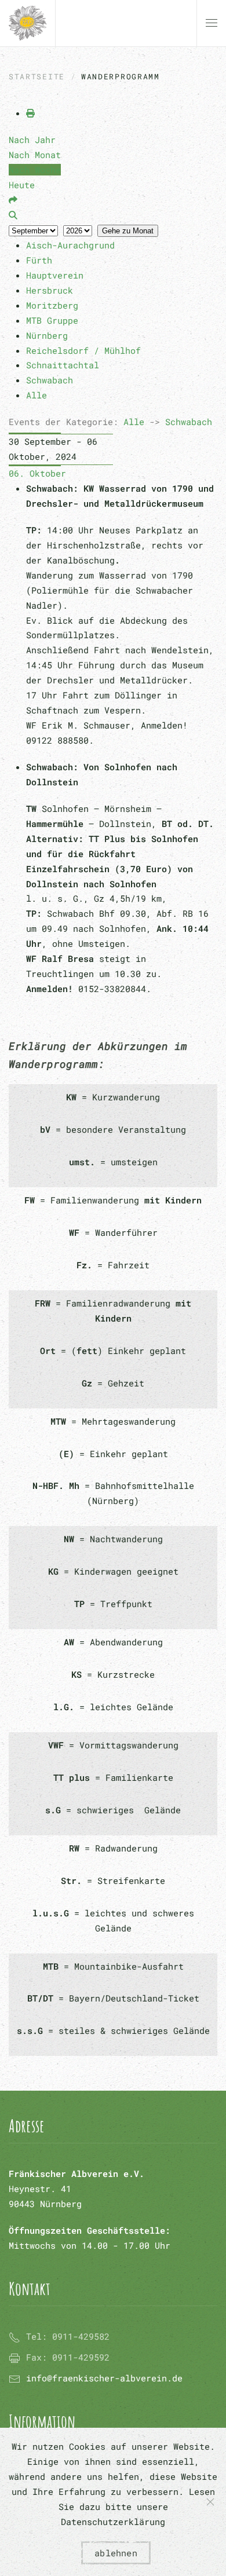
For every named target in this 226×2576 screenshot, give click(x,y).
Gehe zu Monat (128, 231)
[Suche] (13, 215)
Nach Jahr (32, 140)
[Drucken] (30, 113)
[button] (212, 23)
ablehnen (116, 2553)
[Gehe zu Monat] (13, 200)
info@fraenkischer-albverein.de (104, 2378)
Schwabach (189, 422)
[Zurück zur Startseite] (28, 23)
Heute (22, 185)
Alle (134, 422)
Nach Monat (35, 155)
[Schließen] (210, 2502)
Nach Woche (35, 170)
